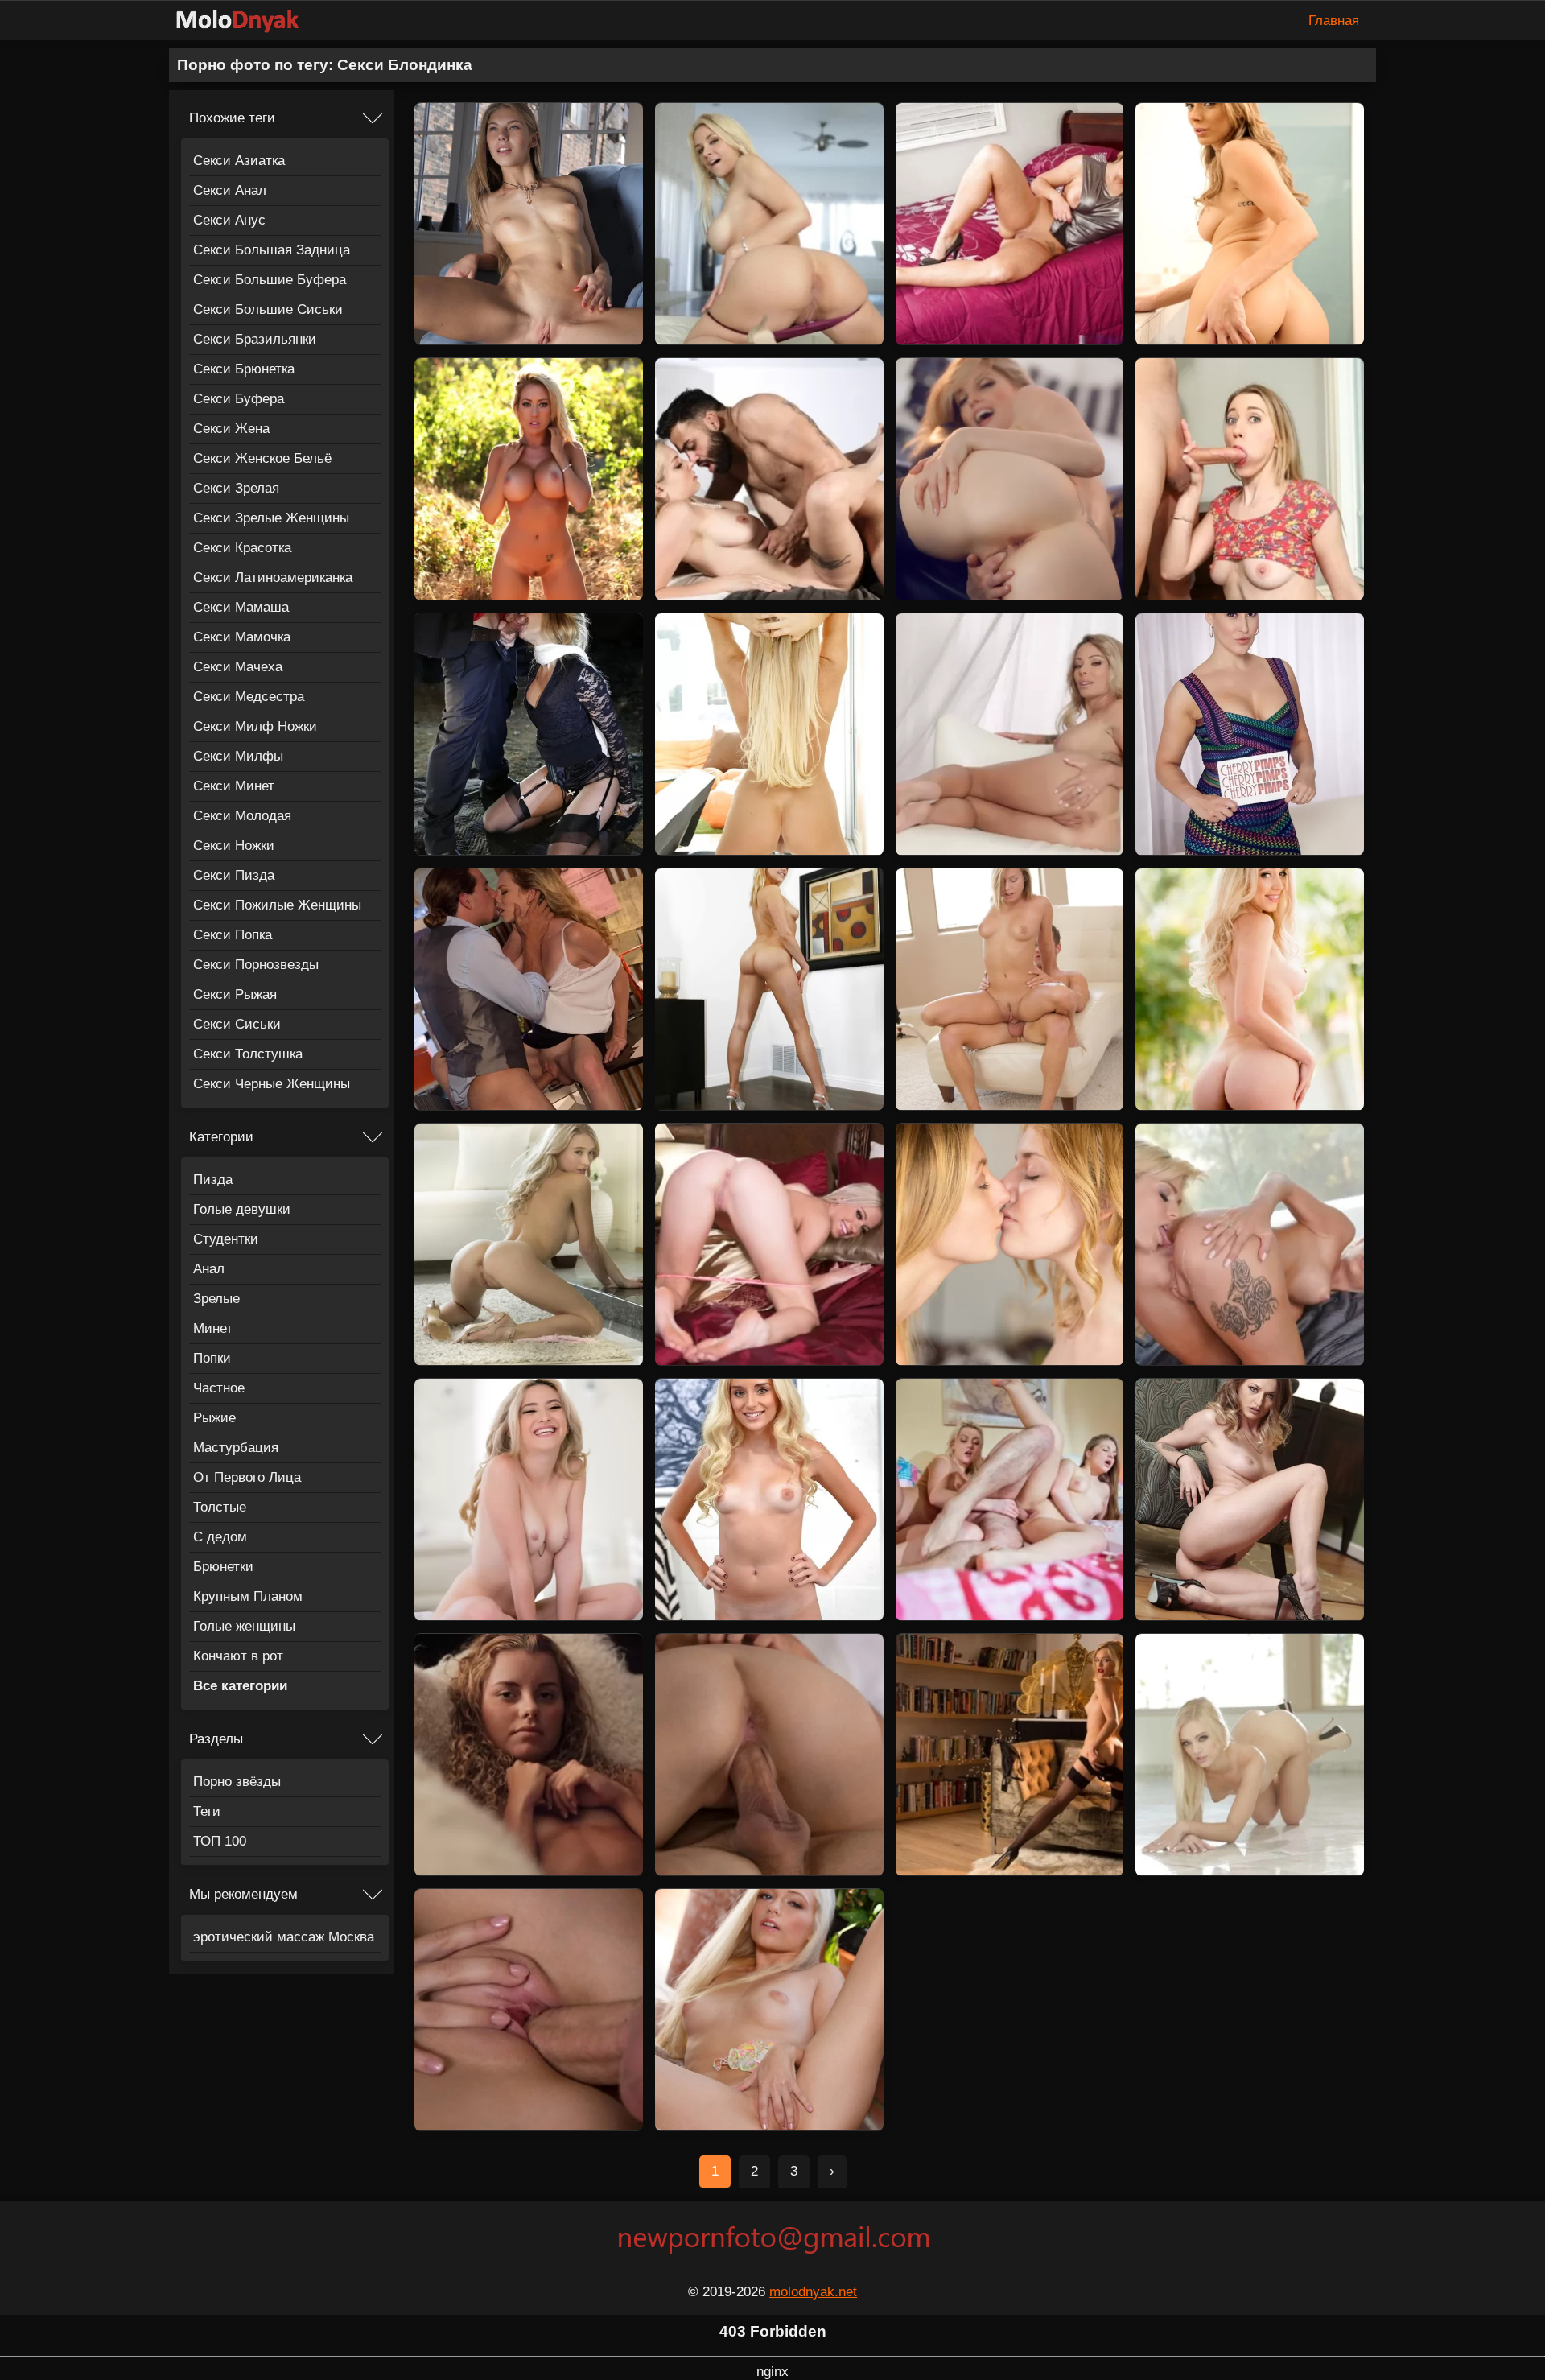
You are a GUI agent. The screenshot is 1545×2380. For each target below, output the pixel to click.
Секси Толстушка (248, 1054)
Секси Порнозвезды (256, 965)
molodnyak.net (813, 2292)
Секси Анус (229, 220)
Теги (207, 1811)
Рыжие (214, 1418)
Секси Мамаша (241, 607)
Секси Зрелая (236, 488)
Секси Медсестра (249, 697)
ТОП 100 (220, 1841)
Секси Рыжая (235, 994)
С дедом (220, 1537)
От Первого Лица (247, 1477)
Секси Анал (230, 190)
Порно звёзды (237, 1782)
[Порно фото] (249, 21)
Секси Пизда (234, 875)
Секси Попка (233, 935)
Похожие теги (232, 118)
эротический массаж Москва (284, 1937)
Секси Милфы (238, 756)
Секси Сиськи (237, 1024)
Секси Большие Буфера (270, 280)
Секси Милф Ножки (255, 726)
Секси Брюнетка (244, 369)
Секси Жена (231, 429)
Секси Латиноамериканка (273, 577)
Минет (213, 1328)
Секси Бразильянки (255, 339)
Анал (209, 1269)
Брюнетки (223, 1567)
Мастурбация (236, 1448)
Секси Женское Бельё (262, 458)
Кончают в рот (238, 1656)
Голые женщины (244, 1626)
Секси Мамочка (242, 637)
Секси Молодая (242, 816)
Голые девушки (242, 1209)
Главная (1334, 21)
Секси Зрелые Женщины (271, 518)
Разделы (216, 1739)
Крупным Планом (248, 1596)
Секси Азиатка (239, 161)
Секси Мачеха (238, 667)
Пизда (213, 1180)
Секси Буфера (239, 399)
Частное (219, 1388)
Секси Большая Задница (272, 250)
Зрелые (216, 1299)
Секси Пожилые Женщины (277, 905)
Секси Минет (234, 786)
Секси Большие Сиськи (268, 309)
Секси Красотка (242, 548)
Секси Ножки (234, 846)
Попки (212, 1358)
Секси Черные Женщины (272, 1084)
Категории (221, 1137)
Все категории (240, 1686)
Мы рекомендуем (243, 1894)
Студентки (226, 1239)
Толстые (220, 1507)
